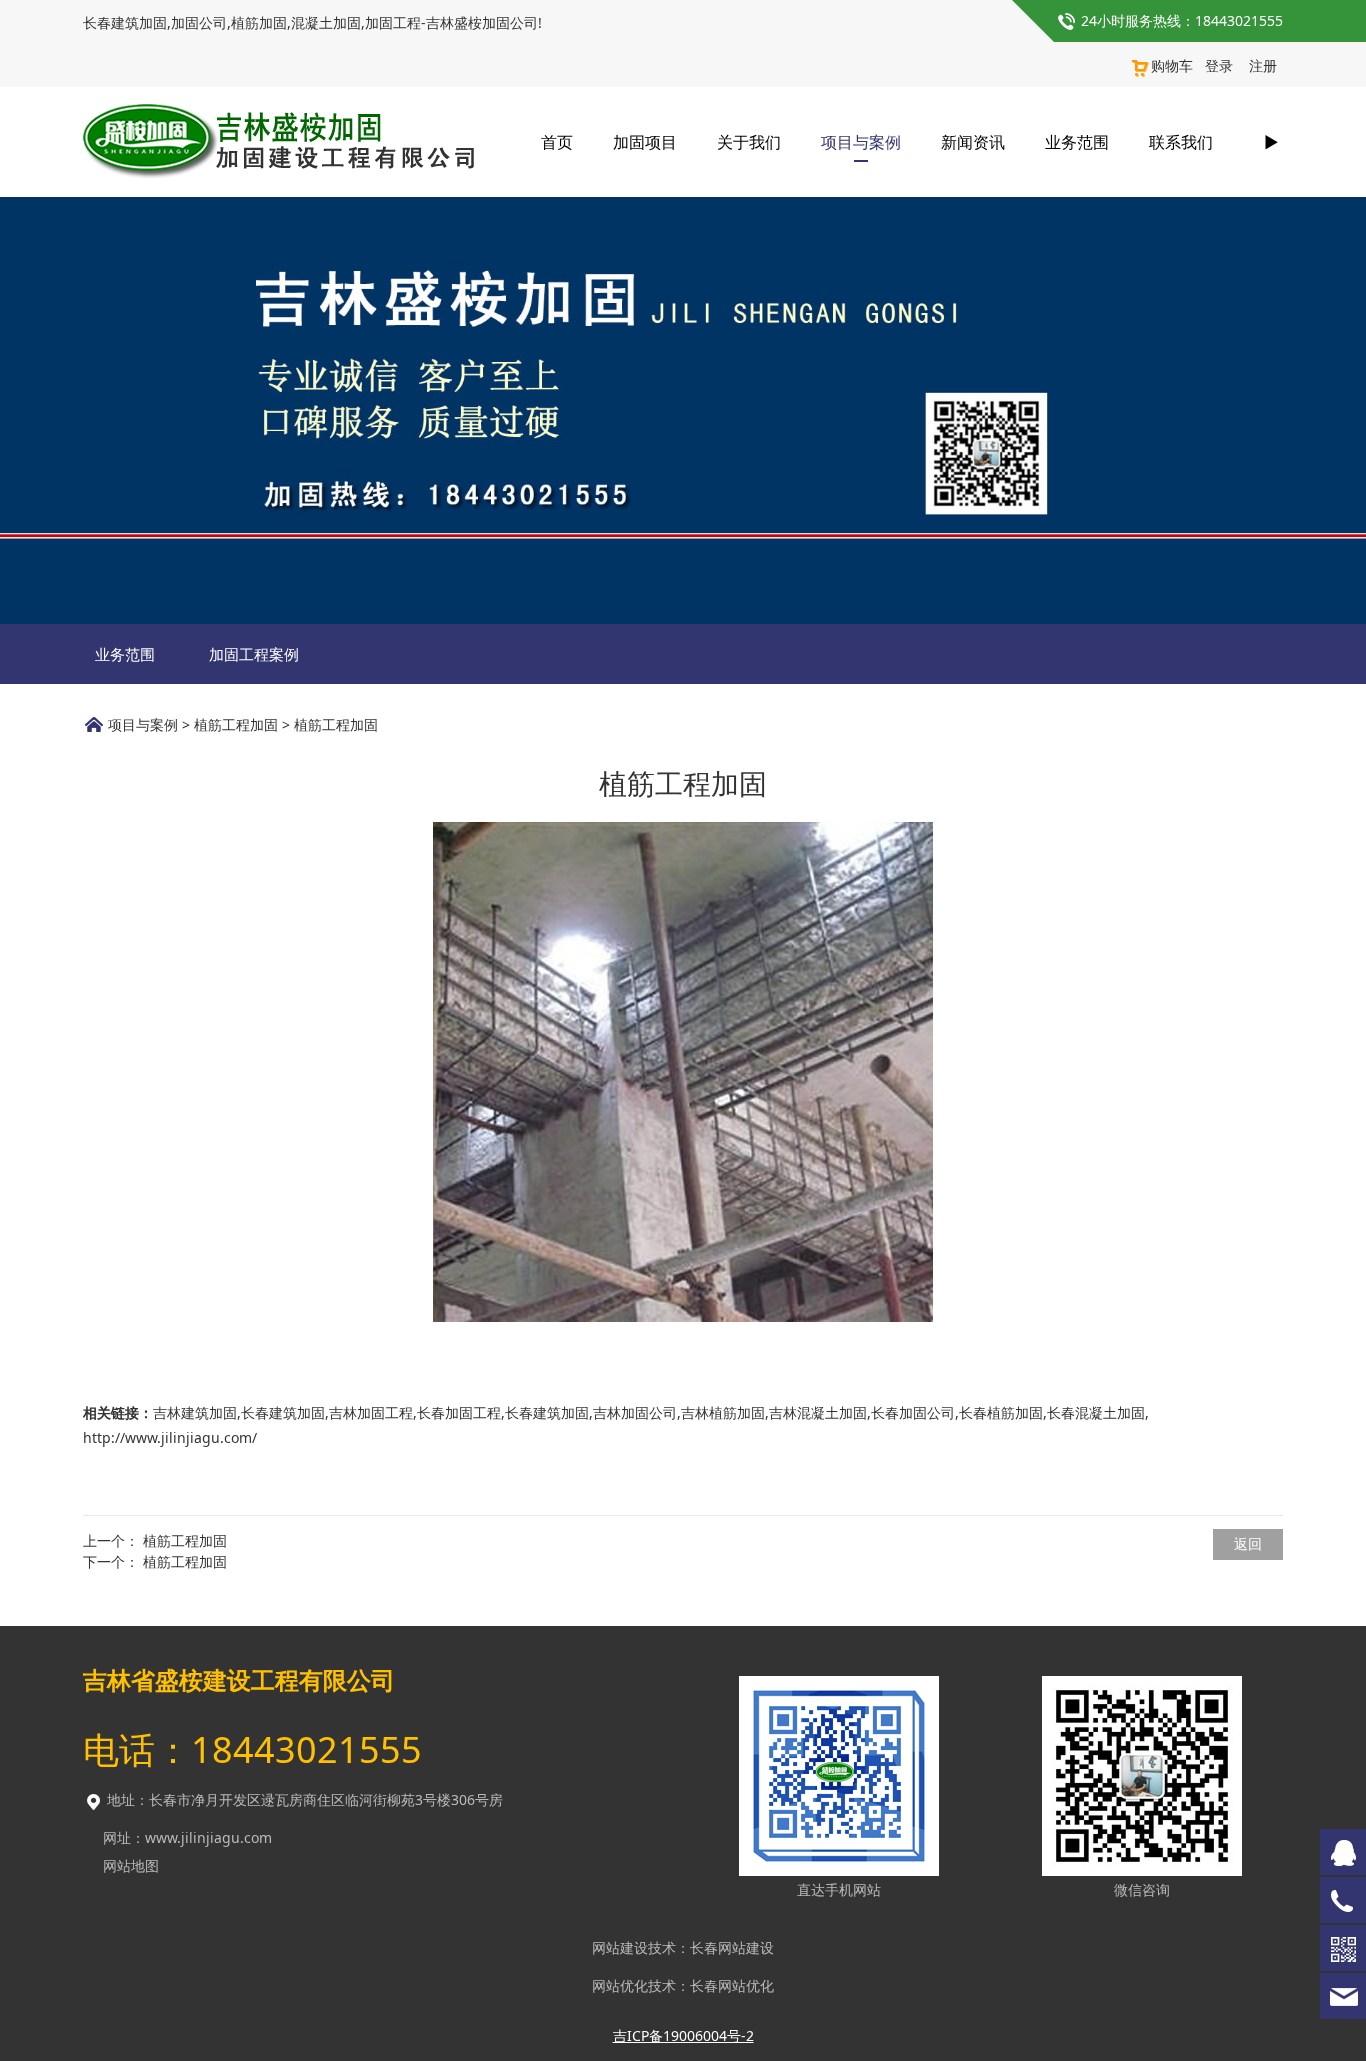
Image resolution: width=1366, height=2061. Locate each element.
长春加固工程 (459, 1412)
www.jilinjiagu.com (208, 1837)
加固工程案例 (254, 654)
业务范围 (1077, 142)
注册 (1263, 65)
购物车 (1172, 65)
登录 (1219, 65)
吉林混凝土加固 (818, 1412)
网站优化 (620, 1985)
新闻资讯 (973, 142)
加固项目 (645, 142)
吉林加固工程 (371, 1412)
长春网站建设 (732, 1947)
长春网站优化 (732, 1985)
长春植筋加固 (1001, 1412)
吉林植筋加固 (723, 1412)
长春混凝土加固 (1096, 1412)
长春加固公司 (913, 1412)
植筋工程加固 (236, 724)
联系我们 (1181, 142)
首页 (557, 142)
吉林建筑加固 (195, 1412)
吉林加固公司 (635, 1412)
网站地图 (131, 1865)
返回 (1248, 1543)
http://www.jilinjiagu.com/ (170, 1437)
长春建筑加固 (283, 1412)
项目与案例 (861, 142)
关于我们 (749, 142)
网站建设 (620, 1947)
